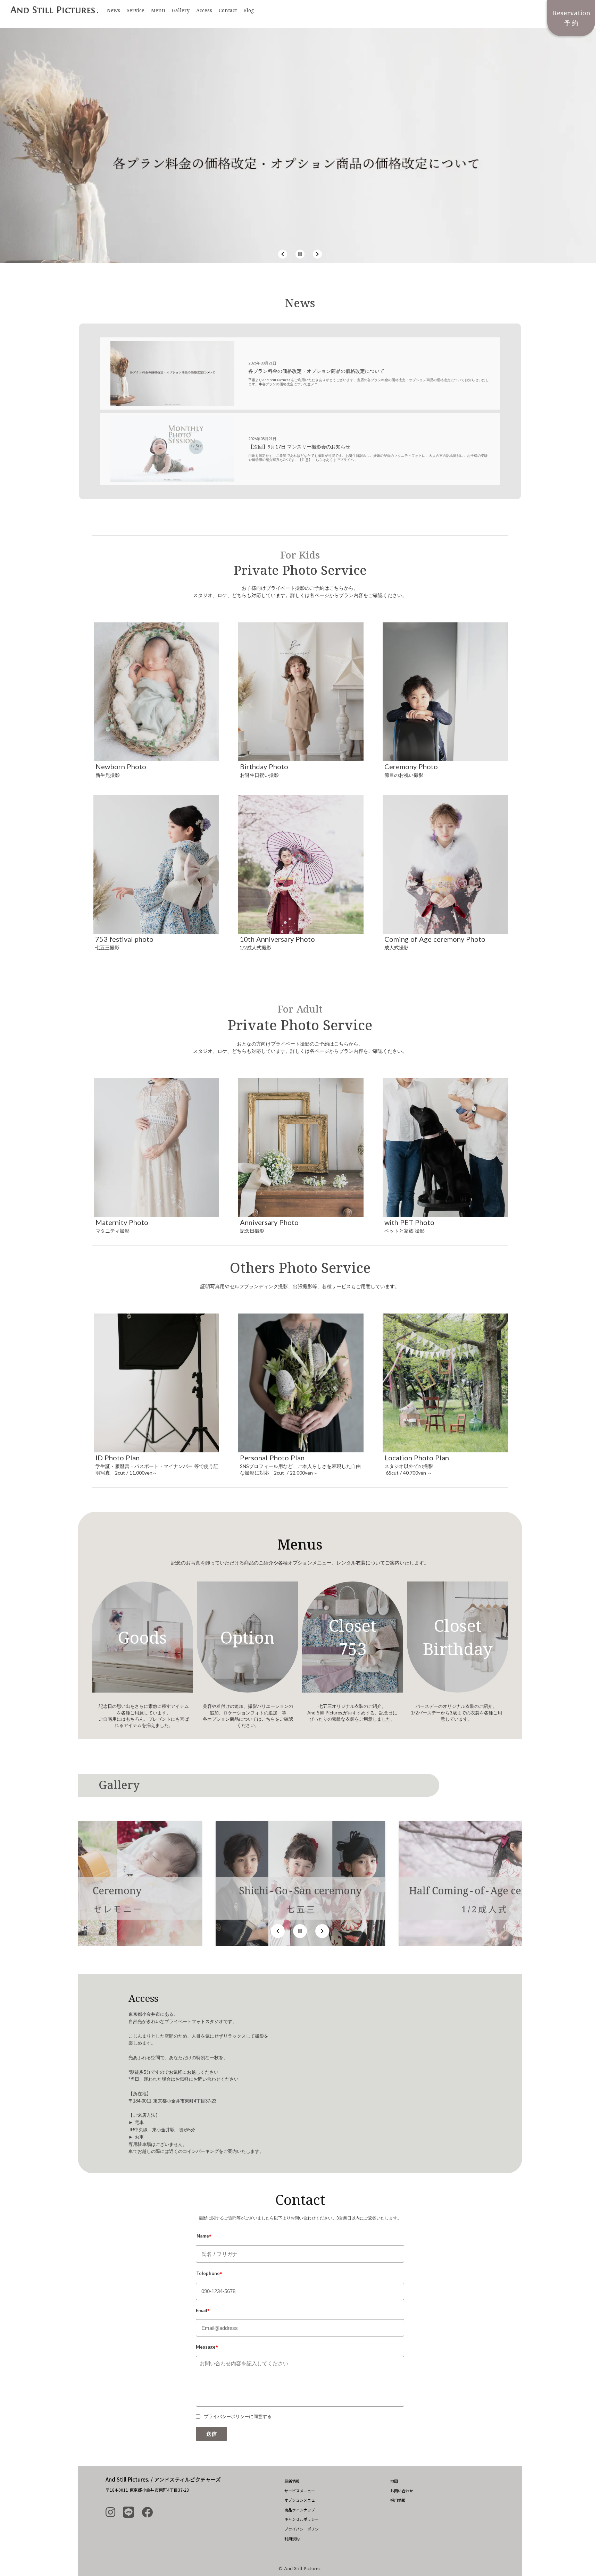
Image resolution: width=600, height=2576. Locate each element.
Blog (249, 10)
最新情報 (292, 2481)
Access (204, 10)
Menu (158, 10)
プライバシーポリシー (303, 2529)
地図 (394, 2481)
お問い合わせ (402, 2491)
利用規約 (292, 2539)
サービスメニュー (300, 2491)
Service (136, 10)
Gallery (181, 10)
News (114, 10)
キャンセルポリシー (302, 2519)
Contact (228, 10)
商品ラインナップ (300, 2510)
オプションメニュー (302, 2500)
